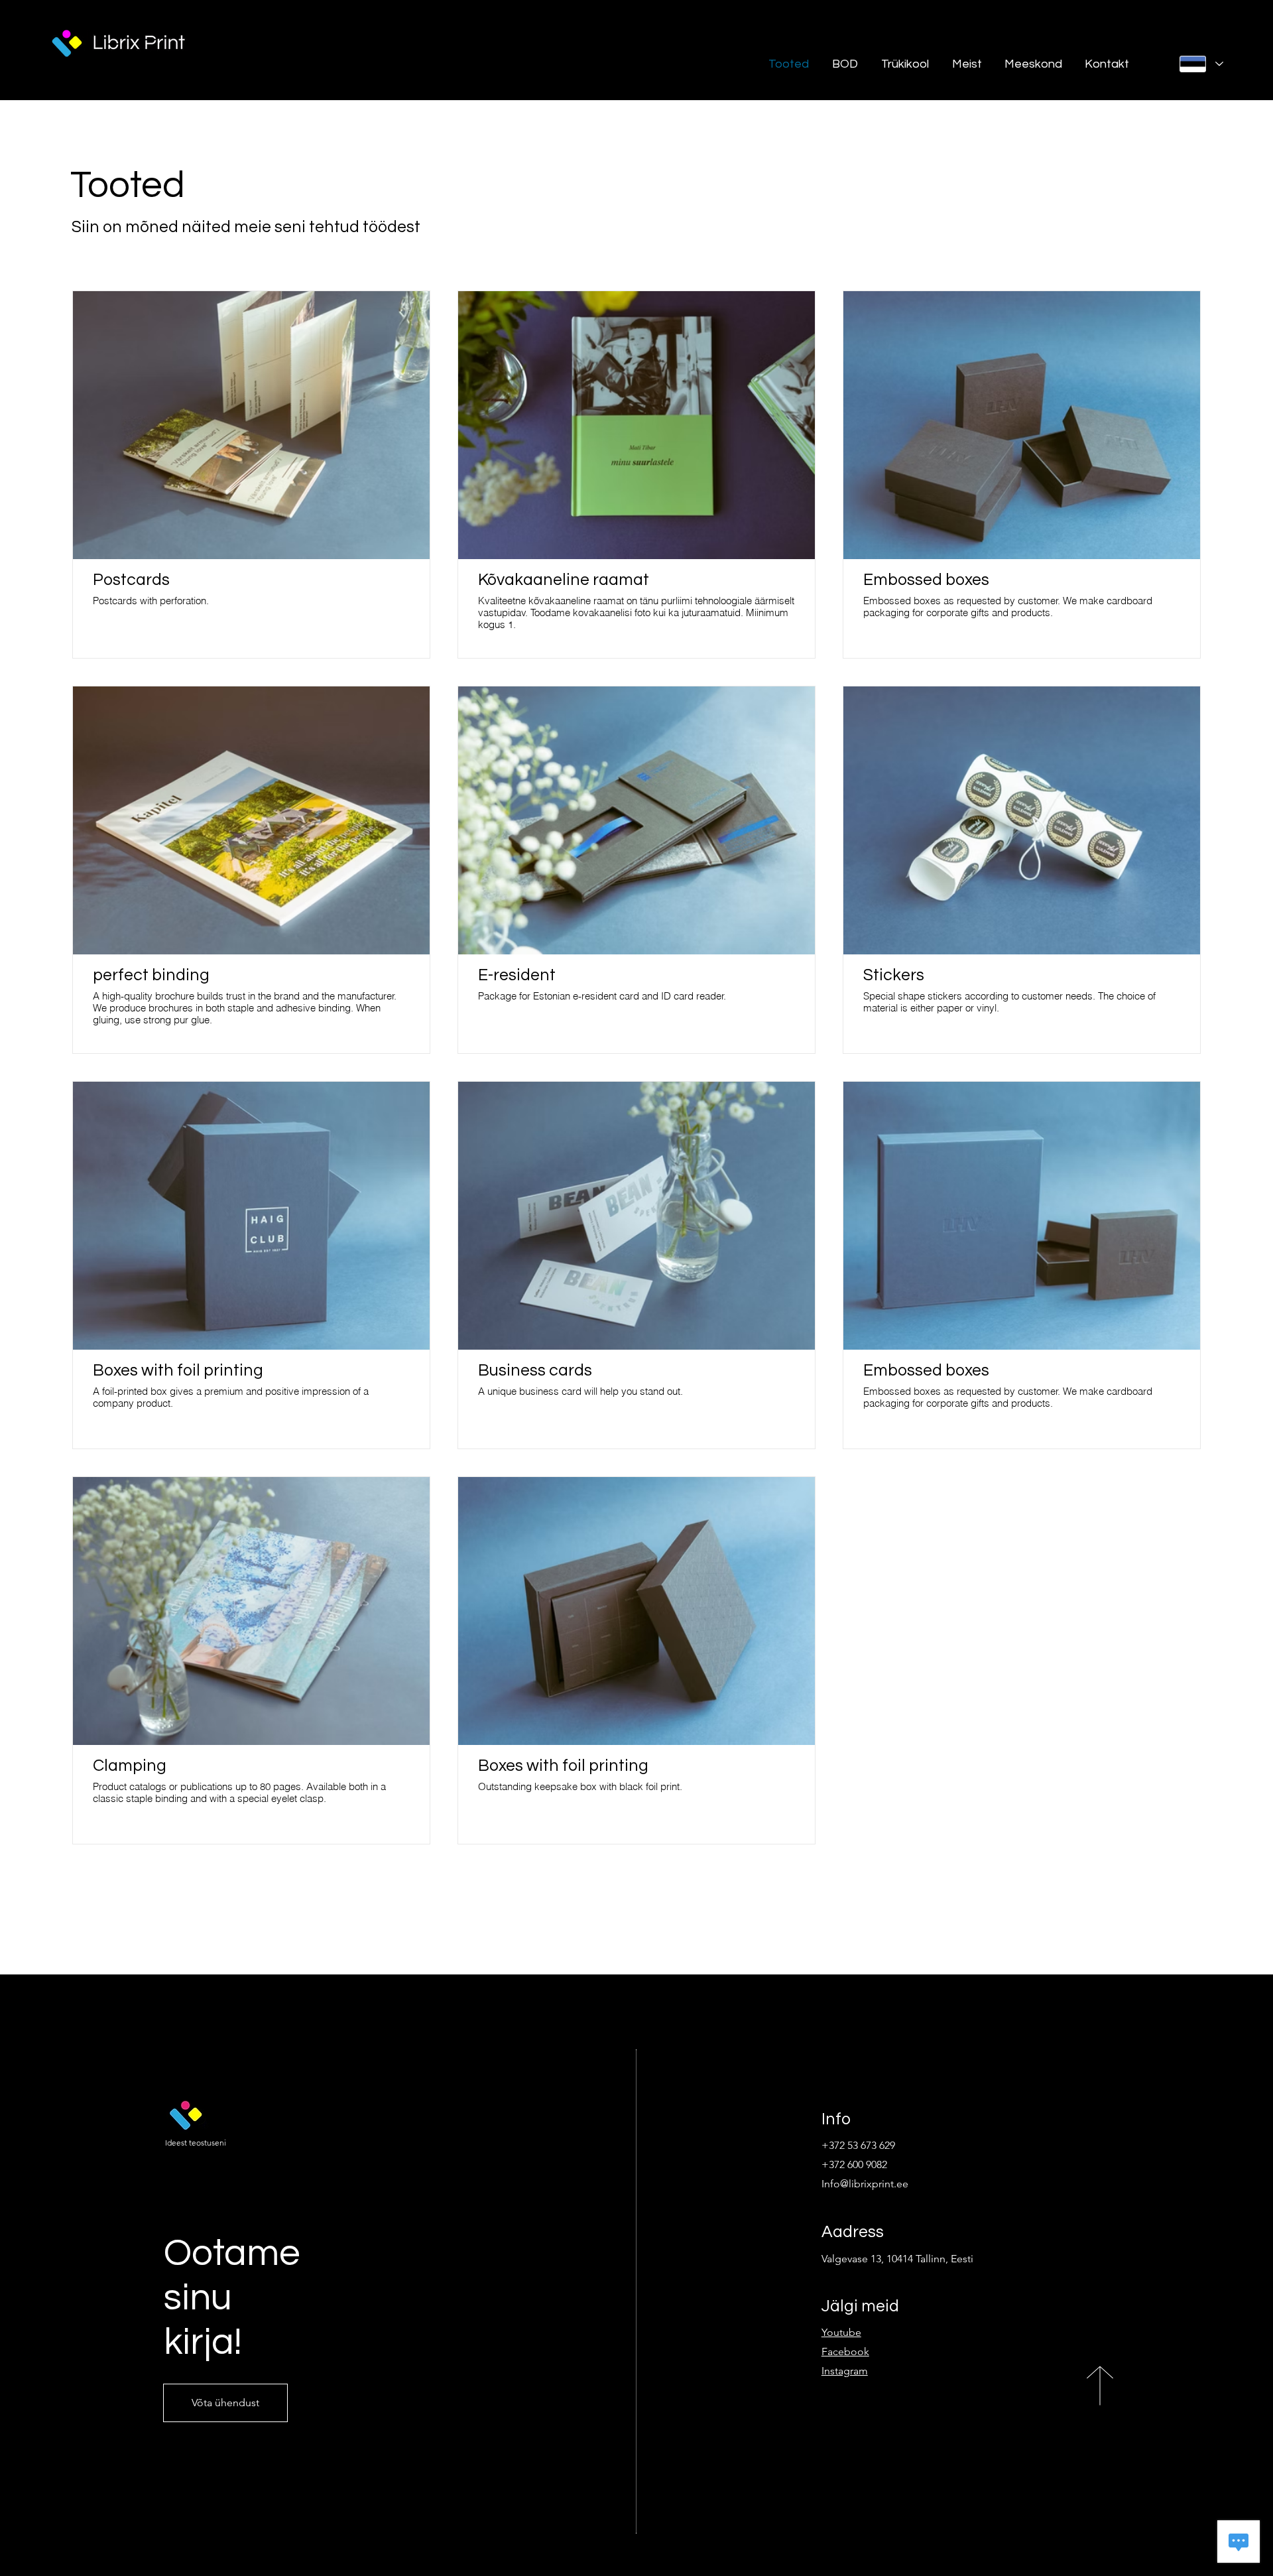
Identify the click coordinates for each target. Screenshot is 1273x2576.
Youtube (841, 2332)
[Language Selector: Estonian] (1201, 64)
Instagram (845, 2371)
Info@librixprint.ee (865, 2184)
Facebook (845, 2351)
